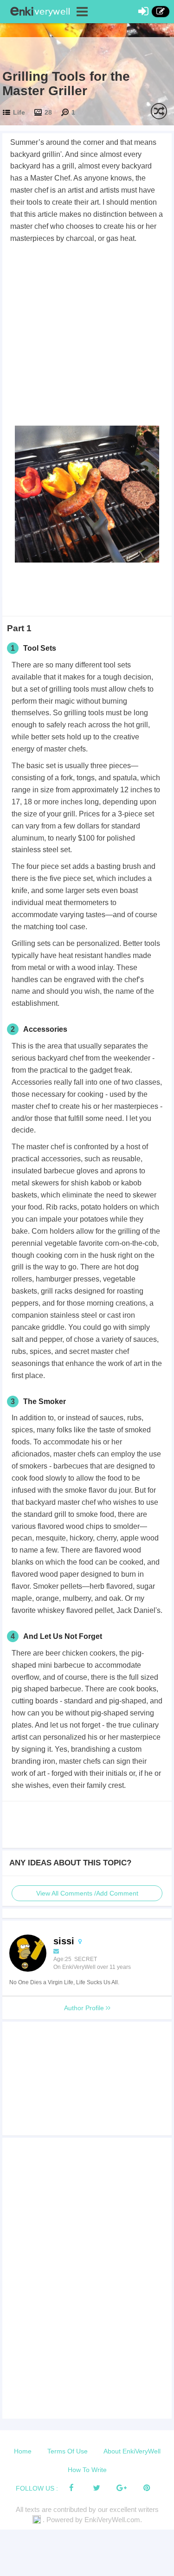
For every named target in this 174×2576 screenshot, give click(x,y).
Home (23, 2451)
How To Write (87, 2470)
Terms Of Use (68, 2451)
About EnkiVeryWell (132, 2451)
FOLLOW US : (37, 2488)
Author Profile (85, 2008)
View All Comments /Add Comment (87, 1893)
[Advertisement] (87, 336)
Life (19, 112)
